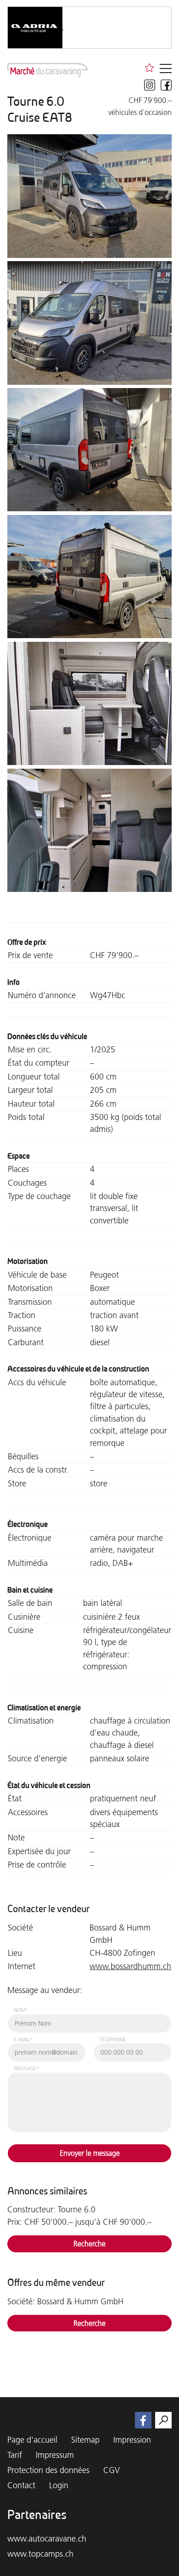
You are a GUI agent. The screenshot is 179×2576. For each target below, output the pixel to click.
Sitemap (85, 2440)
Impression (132, 2440)
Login (59, 2485)
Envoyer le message (90, 2153)
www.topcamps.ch (40, 2554)
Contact (21, 2485)
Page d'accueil (32, 2440)
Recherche (89, 2244)
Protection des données (48, 2470)
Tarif (15, 2455)
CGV (112, 2470)
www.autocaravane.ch (47, 2539)
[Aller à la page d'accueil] (48, 70)
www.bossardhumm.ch (130, 1966)
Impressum (55, 2455)
